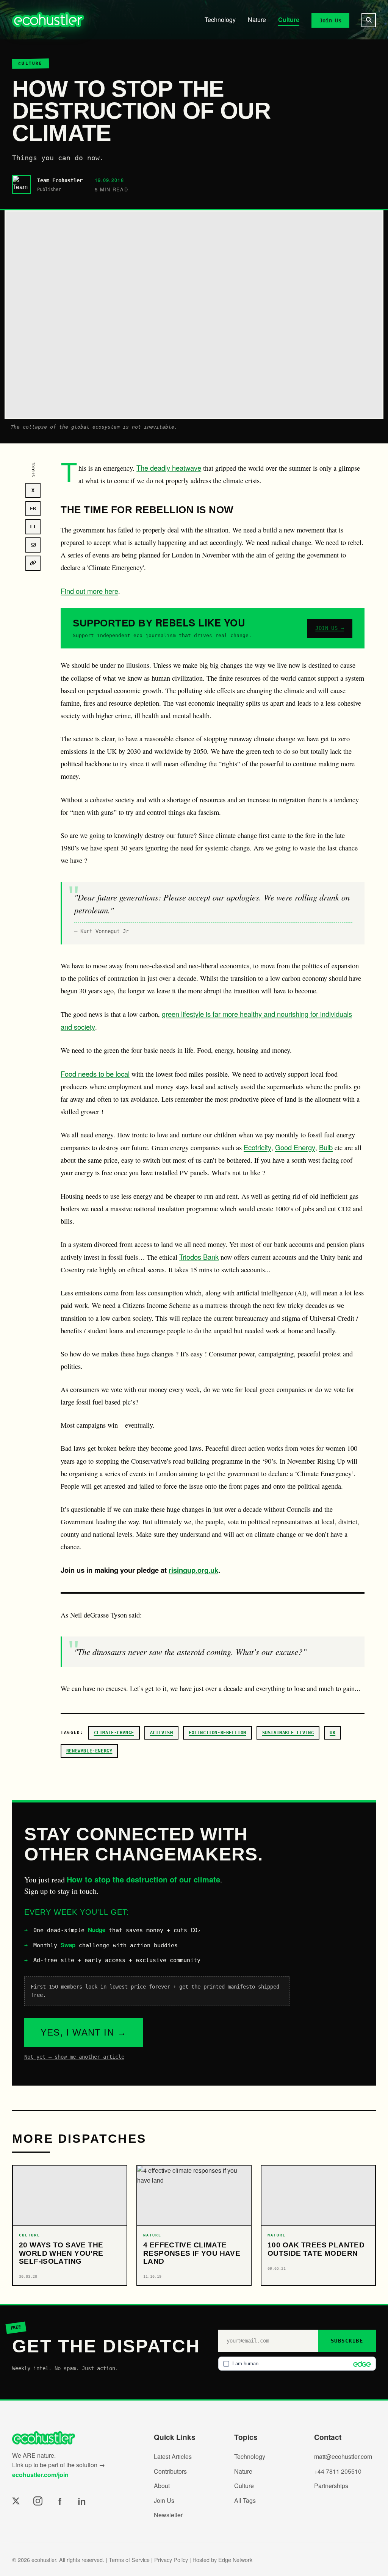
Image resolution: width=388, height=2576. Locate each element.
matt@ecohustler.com (343, 2456)
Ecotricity (257, 1147)
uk (332, 1733)
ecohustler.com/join (40, 2475)
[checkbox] (297, 2363)
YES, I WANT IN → (84, 2032)
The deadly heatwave (169, 468)
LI (33, 527)
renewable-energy (89, 1751)
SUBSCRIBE (347, 2341)
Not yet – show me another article (74, 2057)
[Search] (369, 20)
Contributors (170, 2471)
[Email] (33, 545)
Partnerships (331, 2486)
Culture (289, 20)
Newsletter (168, 2515)
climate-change (114, 1733)
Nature (257, 20)
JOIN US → (330, 628)
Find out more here (89, 591)
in (82, 2501)
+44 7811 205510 (338, 2471)
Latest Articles (173, 2456)
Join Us (330, 20)
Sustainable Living (288, 1733)
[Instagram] (38, 2501)
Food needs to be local (95, 1074)
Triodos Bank (199, 1257)
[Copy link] (33, 563)
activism (162, 1733)
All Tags (245, 2500)
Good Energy (295, 1147)
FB (33, 508)
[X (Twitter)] (16, 2501)
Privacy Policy (171, 2560)
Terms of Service (129, 2560)
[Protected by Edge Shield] (360, 2364)
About (162, 2486)
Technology (220, 20)
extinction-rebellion (217, 1733)
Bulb (326, 1147)
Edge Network (235, 2560)
